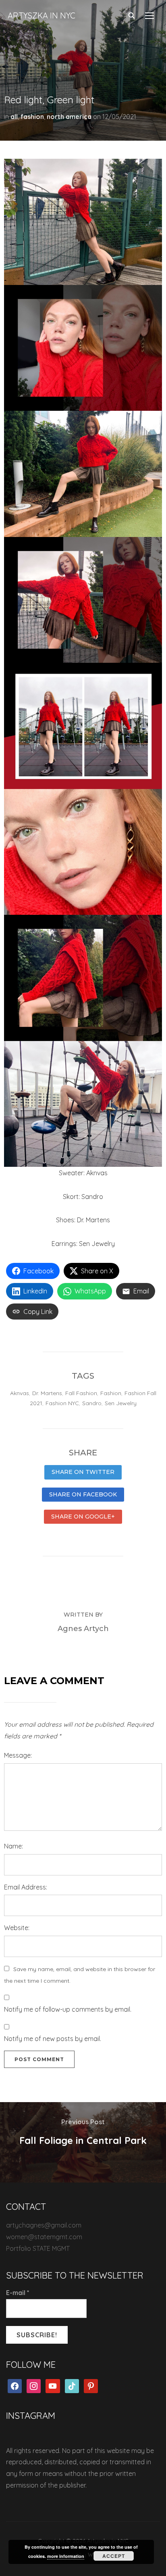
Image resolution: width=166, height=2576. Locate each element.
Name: (13, 1846)
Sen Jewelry (121, 1403)
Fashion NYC (62, 1403)
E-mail (18, 2293)
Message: (18, 1755)
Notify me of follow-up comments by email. (68, 2009)
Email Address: (26, 1887)
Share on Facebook (83, 1494)
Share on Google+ (83, 1516)
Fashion (111, 1393)
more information (66, 2556)
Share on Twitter (83, 1472)
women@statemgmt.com (44, 2237)
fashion (32, 117)
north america (69, 117)
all (14, 117)
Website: (17, 1928)
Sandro (92, 1403)
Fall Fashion (81, 1393)
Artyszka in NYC (41, 15)
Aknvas (20, 1393)
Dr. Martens (47, 1393)
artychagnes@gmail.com (44, 2225)
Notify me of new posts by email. (53, 2039)
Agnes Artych (83, 1629)
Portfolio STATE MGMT (38, 2248)
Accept (114, 2556)
